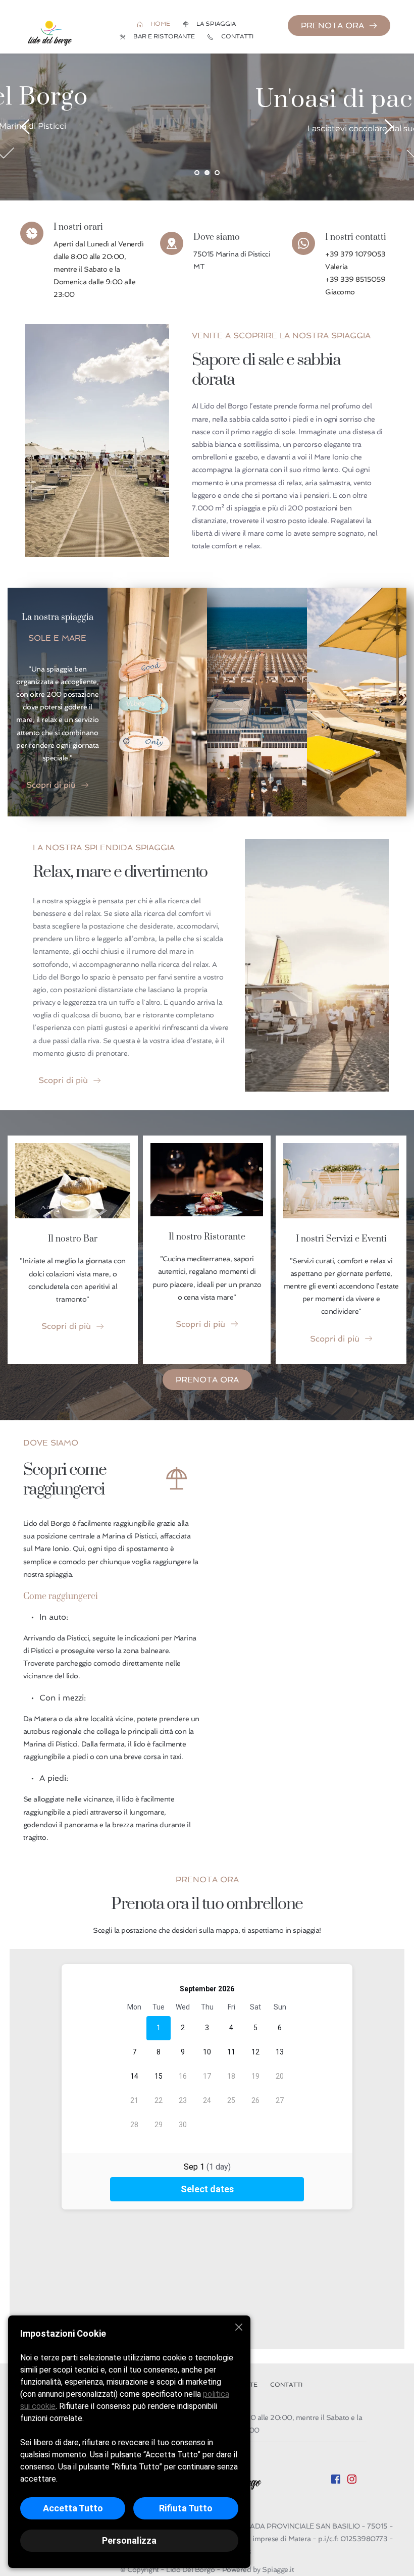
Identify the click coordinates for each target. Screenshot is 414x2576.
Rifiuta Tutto (186, 2508)
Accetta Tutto (73, 2508)
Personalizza (129, 2540)
